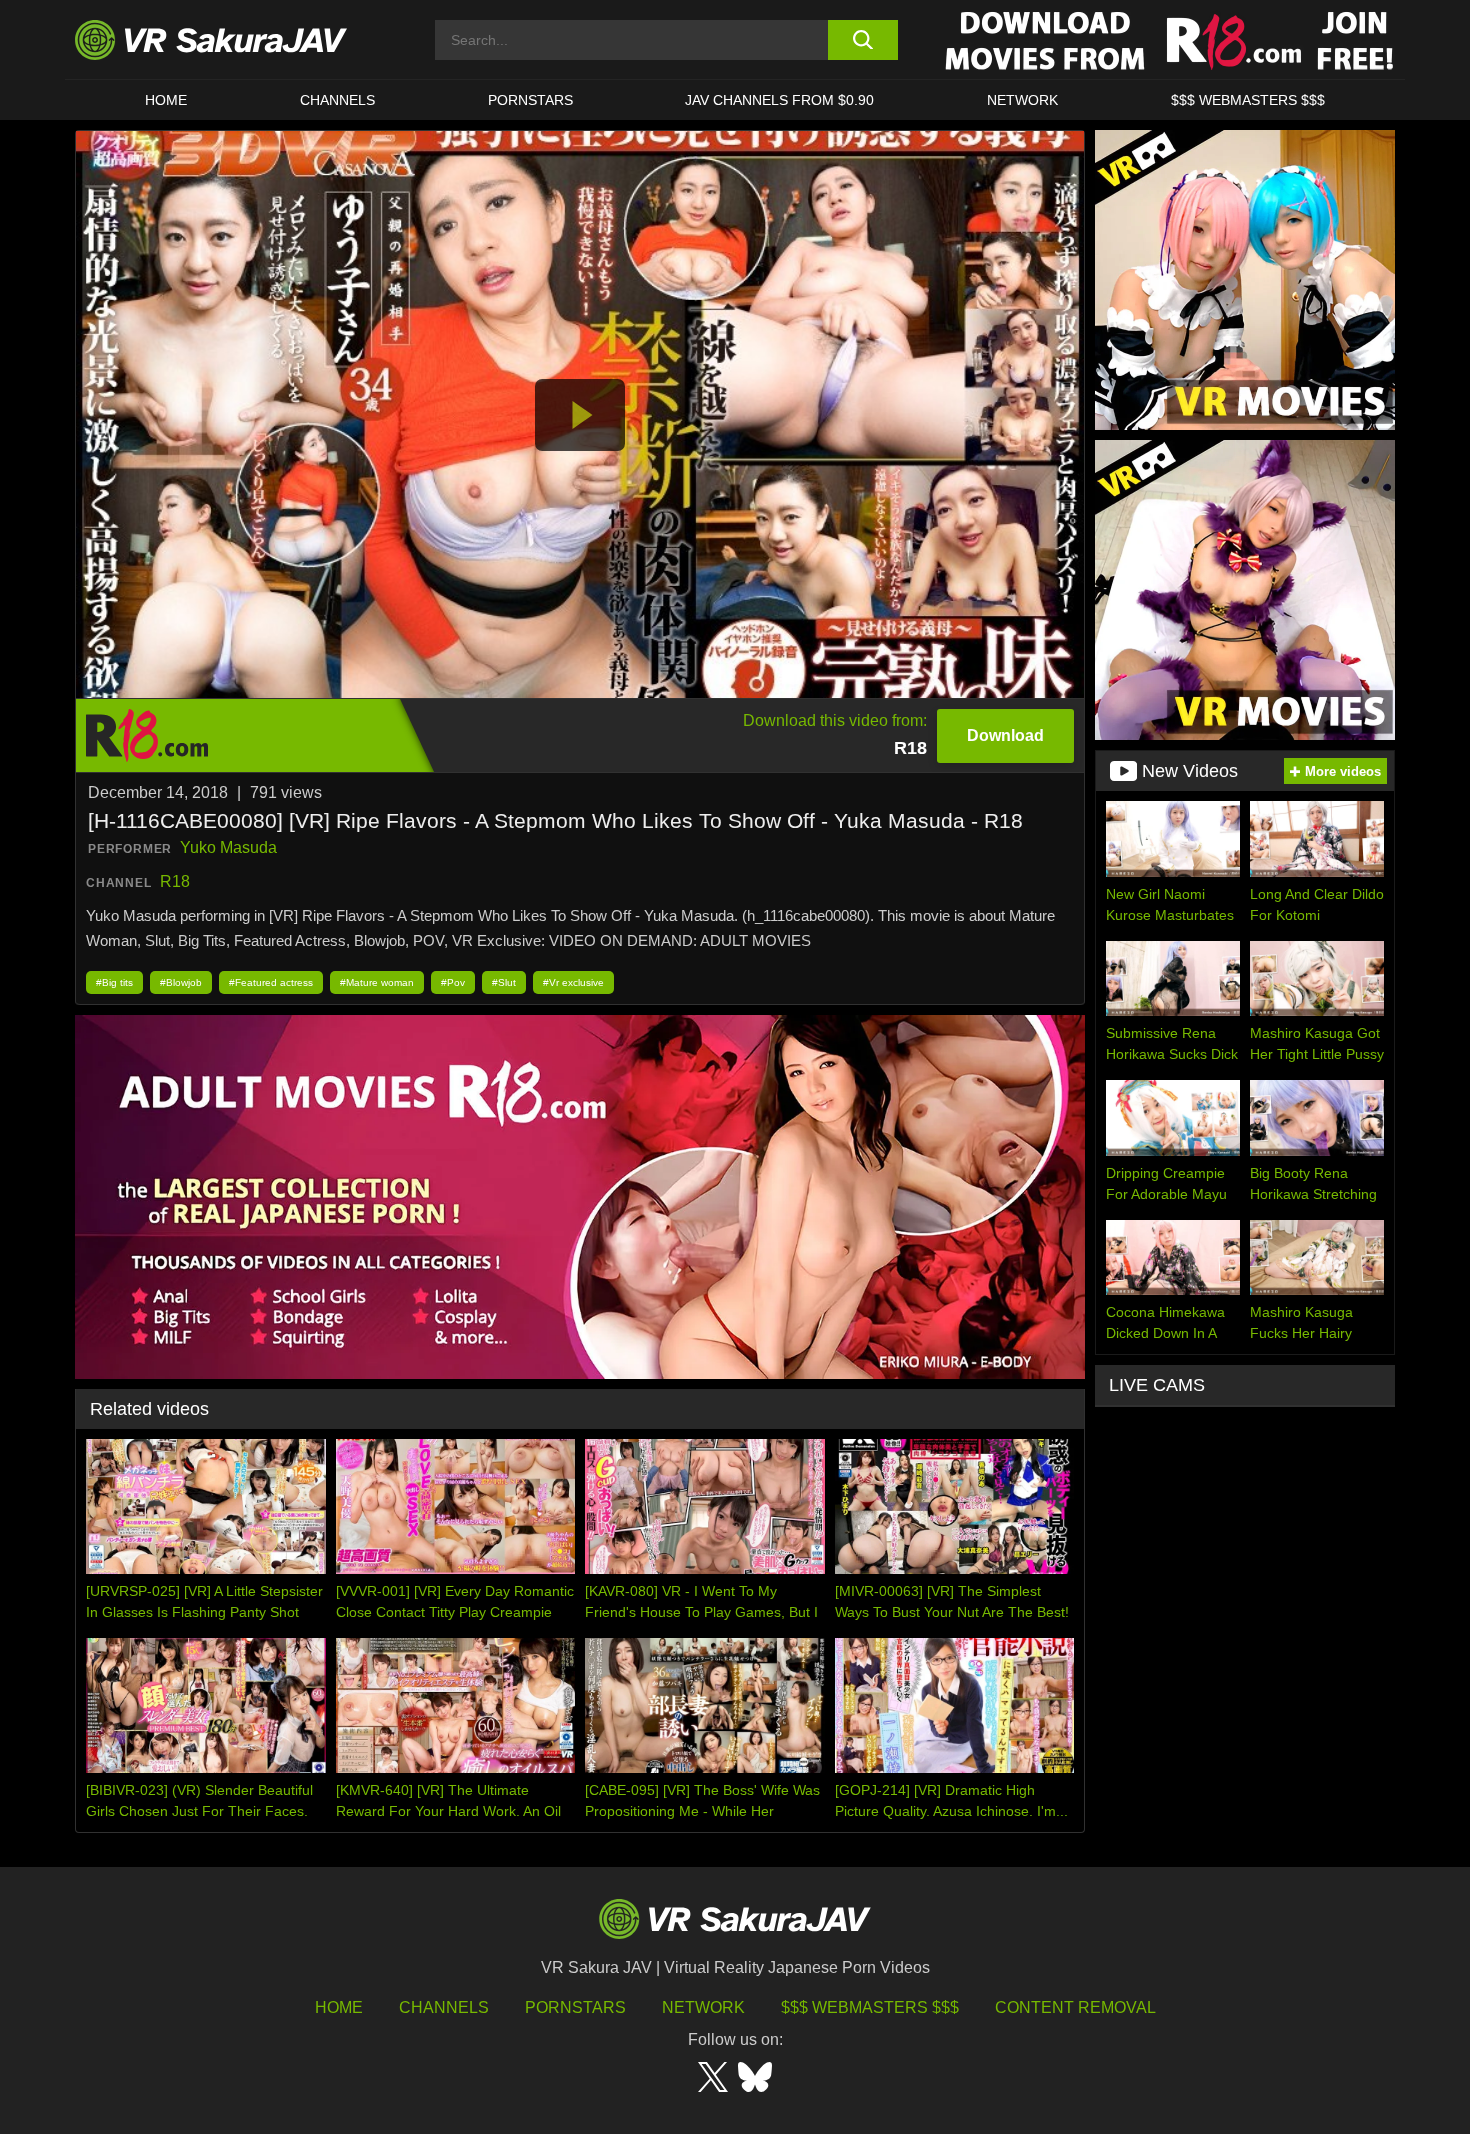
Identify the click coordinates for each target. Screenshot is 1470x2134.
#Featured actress (271, 982)
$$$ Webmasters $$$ (870, 2007)
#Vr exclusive (573, 982)
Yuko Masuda (228, 847)
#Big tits (114, 982)
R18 (175, 881)
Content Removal (1075, 2007)
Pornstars (530, 100)
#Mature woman (377, 982)
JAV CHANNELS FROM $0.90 (779, 100)
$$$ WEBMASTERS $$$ (1248, 100)
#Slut (504, 982)
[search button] (862, 40)
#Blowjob (181, 982)
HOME (166, 100)
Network (1022, 100)
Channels (337, 100)
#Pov (453, 982)
